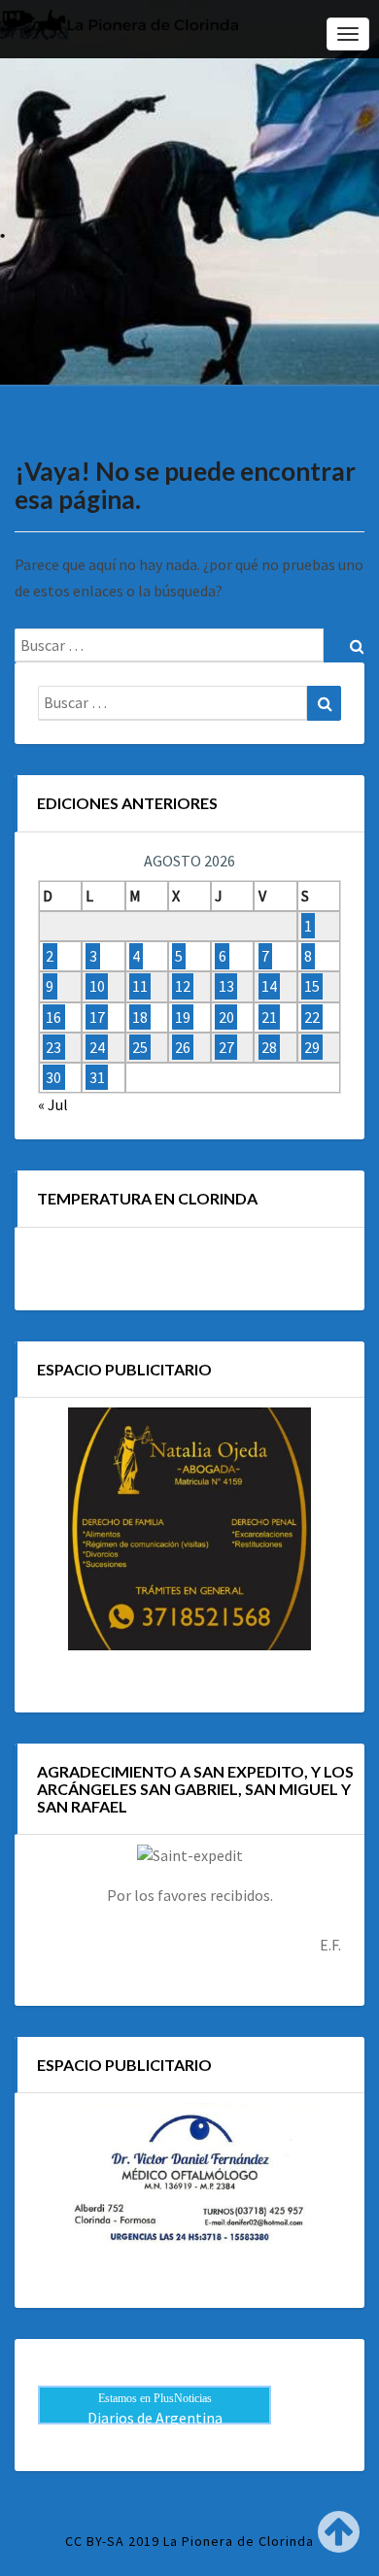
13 (226, 987)
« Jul (53, 1104)
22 (312, 1017)
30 (53, 1077)
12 (183, 987)
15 (312, 987)
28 (269, 1047)
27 (226, 1047)
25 (140, 1047)
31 (97, 1077)
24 (97, 1047)
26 (183, 1047)
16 (53, 1017)
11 (140, 987)
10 (97, 987)
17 (97, 1017)
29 (312, 1047)
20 (226, 1017)
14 (269, 987)
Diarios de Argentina (155, 2418)
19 (183, 1017)
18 (140, 1017)
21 (269, 1017)
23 (53, 1047)
